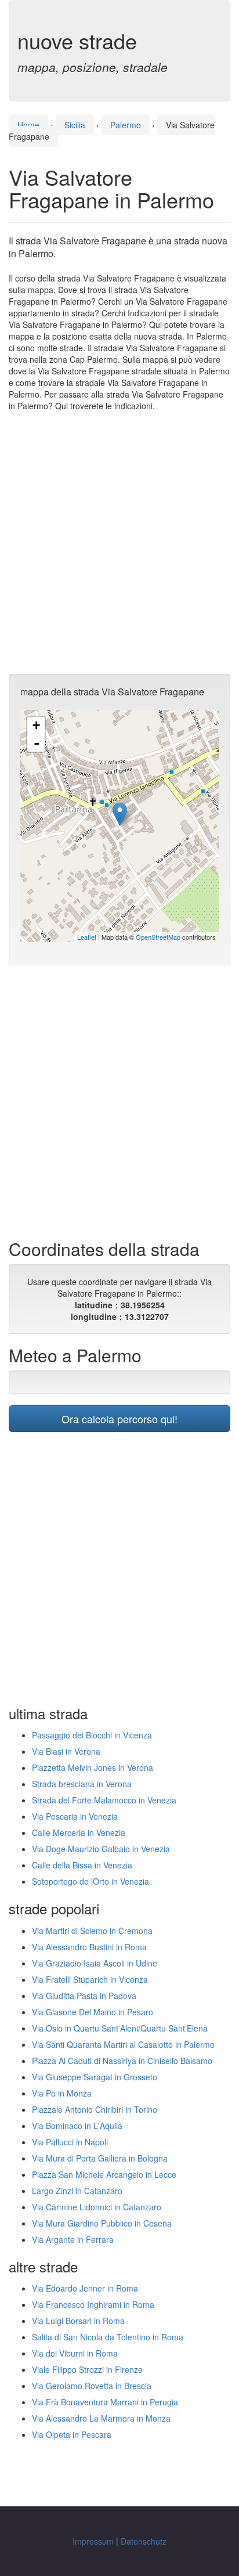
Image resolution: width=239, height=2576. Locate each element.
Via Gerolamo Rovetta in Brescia (92, 2386)
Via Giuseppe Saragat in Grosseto (95, 2077)
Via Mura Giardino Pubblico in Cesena (102, 2223)
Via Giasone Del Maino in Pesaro (93, 2012)
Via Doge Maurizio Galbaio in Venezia (101, 1849)
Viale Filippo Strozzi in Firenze (87, 2369)
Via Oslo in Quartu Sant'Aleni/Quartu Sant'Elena (120, 2028)
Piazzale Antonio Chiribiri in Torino (95, 2109)
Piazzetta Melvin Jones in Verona (93, 1767)
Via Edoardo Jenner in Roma (85, 2288)
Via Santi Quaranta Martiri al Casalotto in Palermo (123, 2044)
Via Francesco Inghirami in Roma (93, 2304)
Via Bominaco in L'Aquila (77, 2126)
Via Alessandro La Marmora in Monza (101, 2418)
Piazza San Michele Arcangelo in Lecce (104, 2174)
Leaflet (87, 937)
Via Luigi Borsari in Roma (78, 2321)
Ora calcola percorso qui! (119, 1419)
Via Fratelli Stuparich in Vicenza (90, 1979)
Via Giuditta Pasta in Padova (84, 1996)
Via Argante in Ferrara (73, 2239)
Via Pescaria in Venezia (75, 1816)
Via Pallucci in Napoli (70, 2142)
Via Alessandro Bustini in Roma (89, 1947)
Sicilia (75, 125)
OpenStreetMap (158, 937)
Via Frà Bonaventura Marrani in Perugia (105, 2402)
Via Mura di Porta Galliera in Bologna (100, 2158)
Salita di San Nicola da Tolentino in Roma (108, 2337)
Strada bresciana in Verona (82, 1784)
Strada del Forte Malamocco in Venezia (104, 1800)
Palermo (126, 125)
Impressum (93, 2541)
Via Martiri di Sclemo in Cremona (92, 1931)
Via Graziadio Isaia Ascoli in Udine (95, 1963)
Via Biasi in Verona (66, 1751)
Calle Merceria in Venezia (79, 1832)
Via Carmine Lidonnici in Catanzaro (97, 2207)
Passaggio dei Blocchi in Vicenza (92, 1735)
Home (28, 125)
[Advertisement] (119, 543)
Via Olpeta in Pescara (72, 2434)
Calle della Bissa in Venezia (82, 1865)
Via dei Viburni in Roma (75, 2353)
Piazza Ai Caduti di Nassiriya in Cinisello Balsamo (122, 2061)
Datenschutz (144, 2541)
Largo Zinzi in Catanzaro (77, 2191)
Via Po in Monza (62, 2093)
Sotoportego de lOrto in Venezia (90, 1881)
